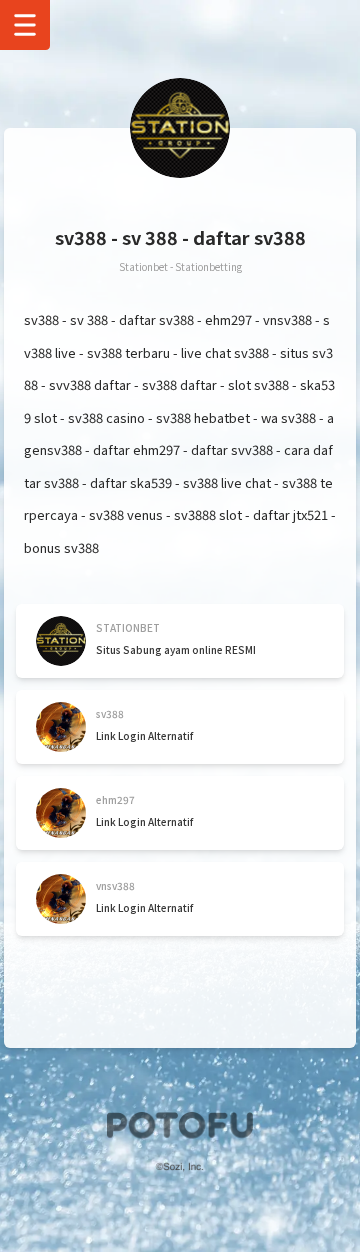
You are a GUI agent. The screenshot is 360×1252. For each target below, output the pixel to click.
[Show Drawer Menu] (25, 25)
